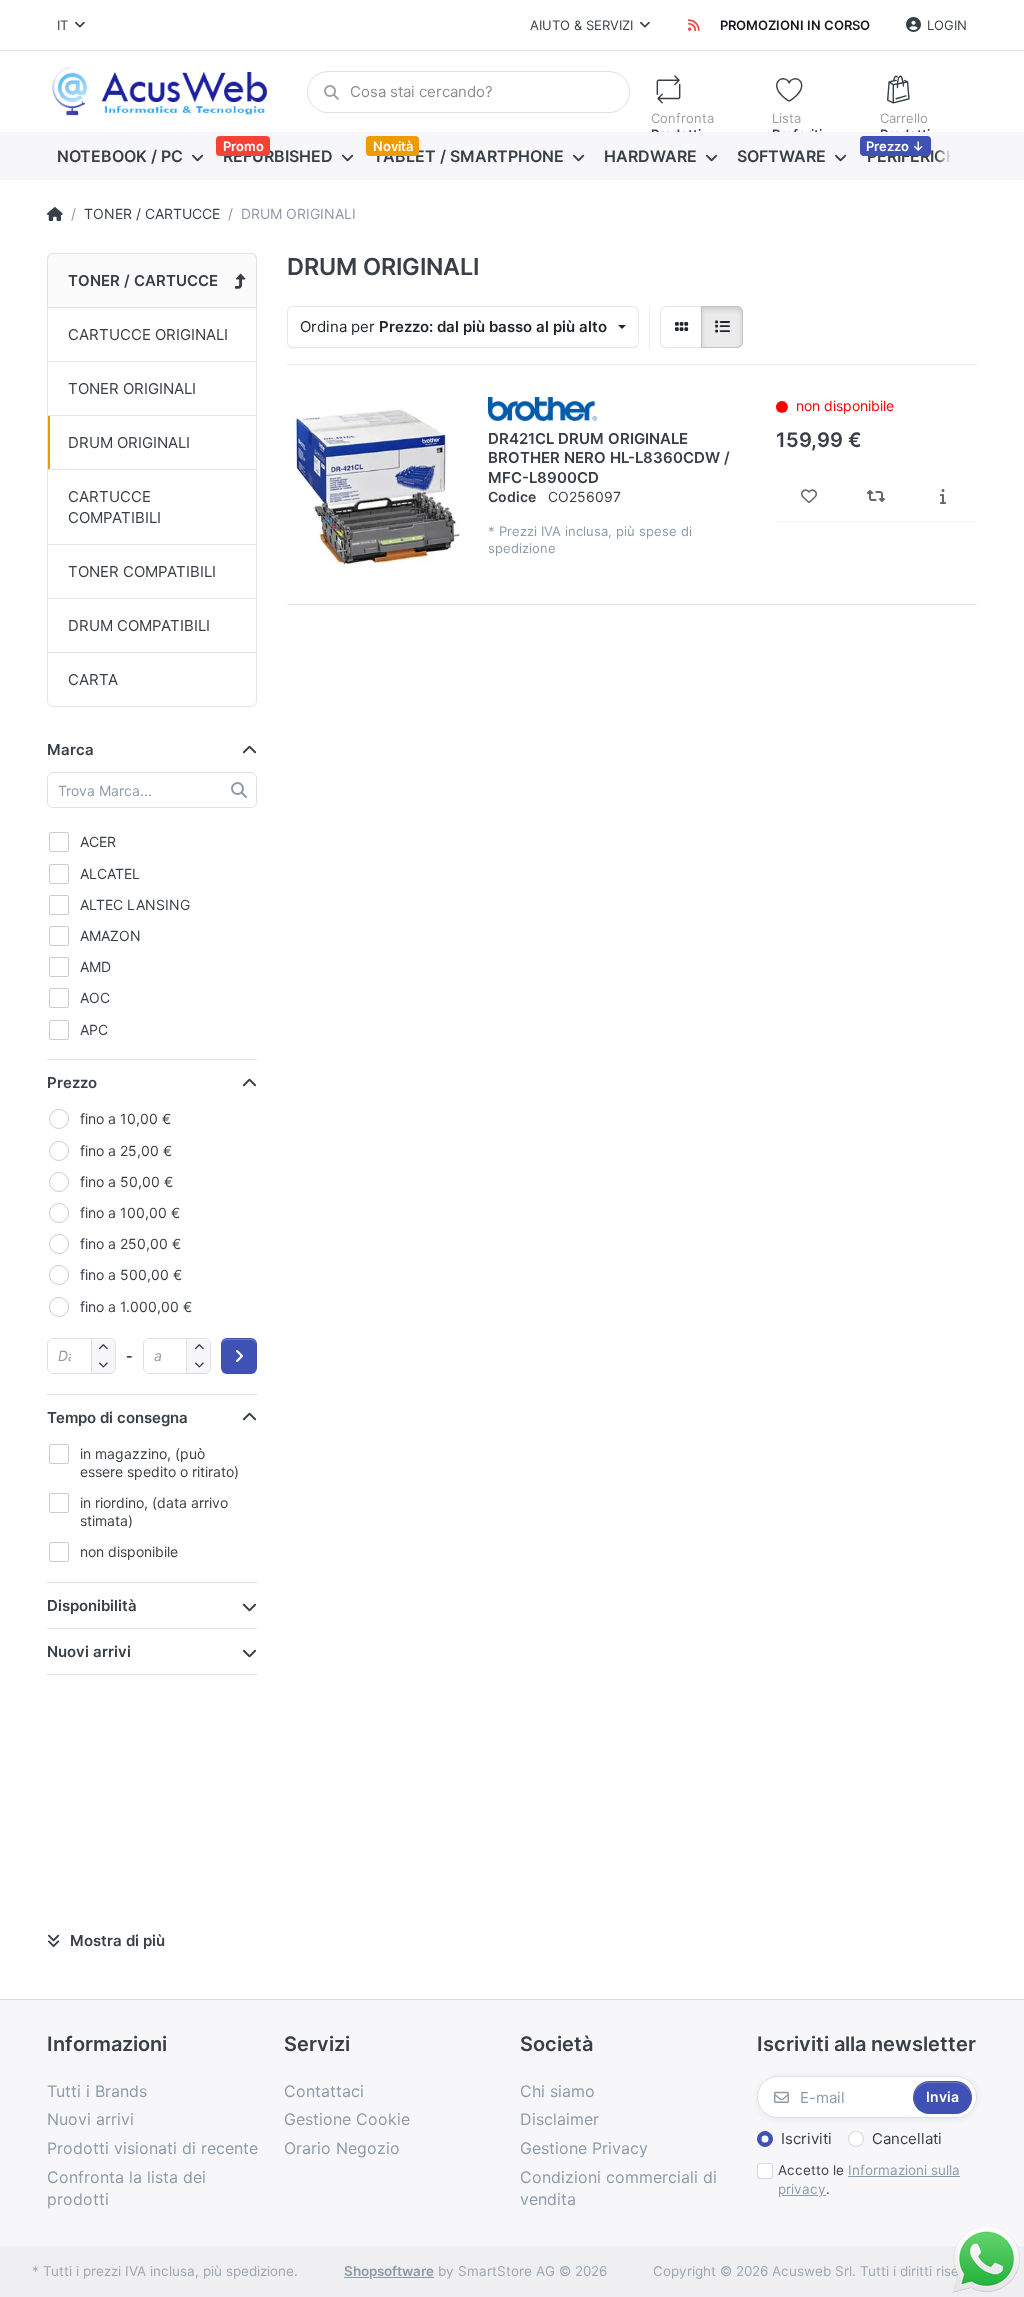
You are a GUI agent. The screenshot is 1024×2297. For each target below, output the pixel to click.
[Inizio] (55, 214)
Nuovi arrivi (89, 1651)
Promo (243, 146)
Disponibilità (92, 1605)
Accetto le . (869, 2179)
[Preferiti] (809, 497)
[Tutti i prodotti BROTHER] (542, 407)
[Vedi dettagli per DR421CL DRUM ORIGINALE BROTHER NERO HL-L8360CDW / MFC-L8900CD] (378, 487)
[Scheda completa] (942, 497)
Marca (70, 749)
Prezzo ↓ (895, 146)
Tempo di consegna (117, 1417)
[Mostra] (681, 327)
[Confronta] (876, 497)
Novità (393, 146)
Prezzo (72, 1082)
